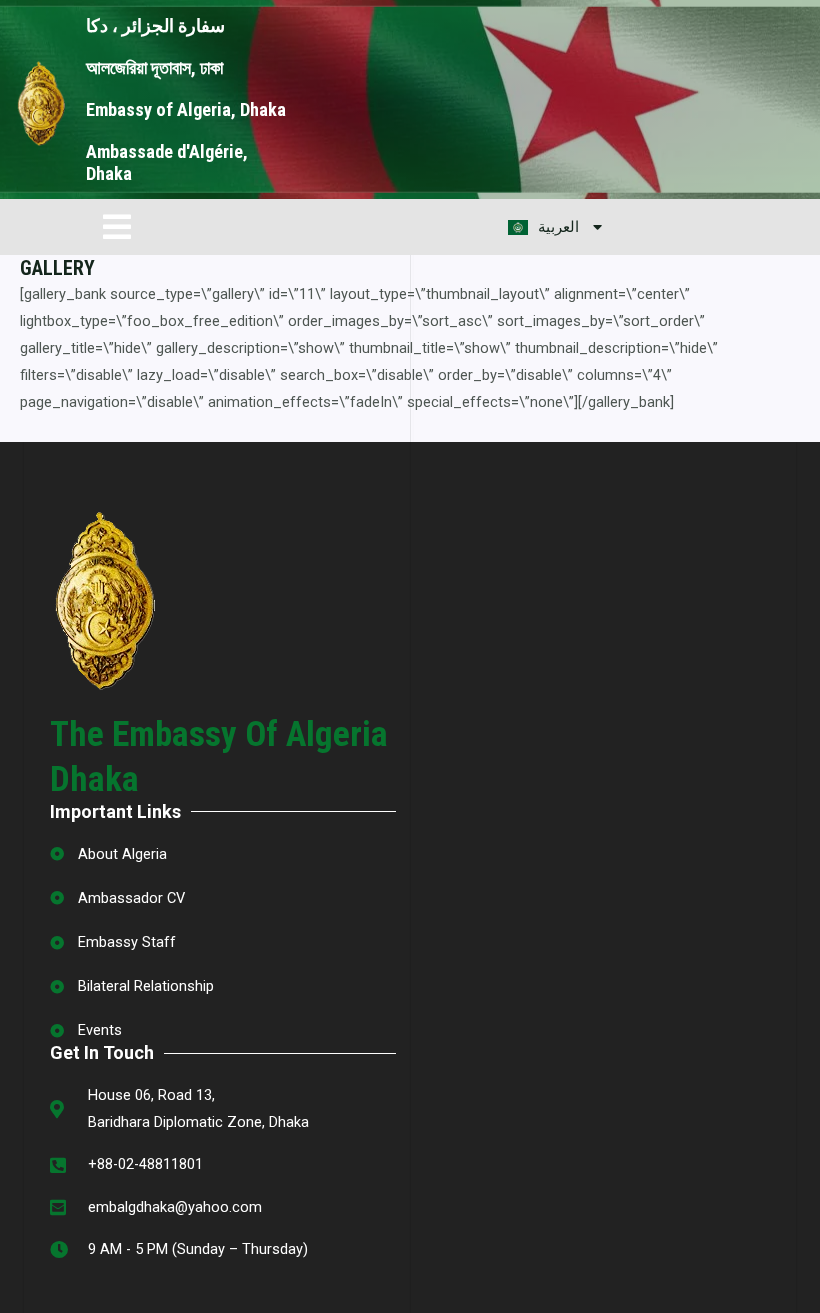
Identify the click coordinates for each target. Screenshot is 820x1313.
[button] (117, 226)
